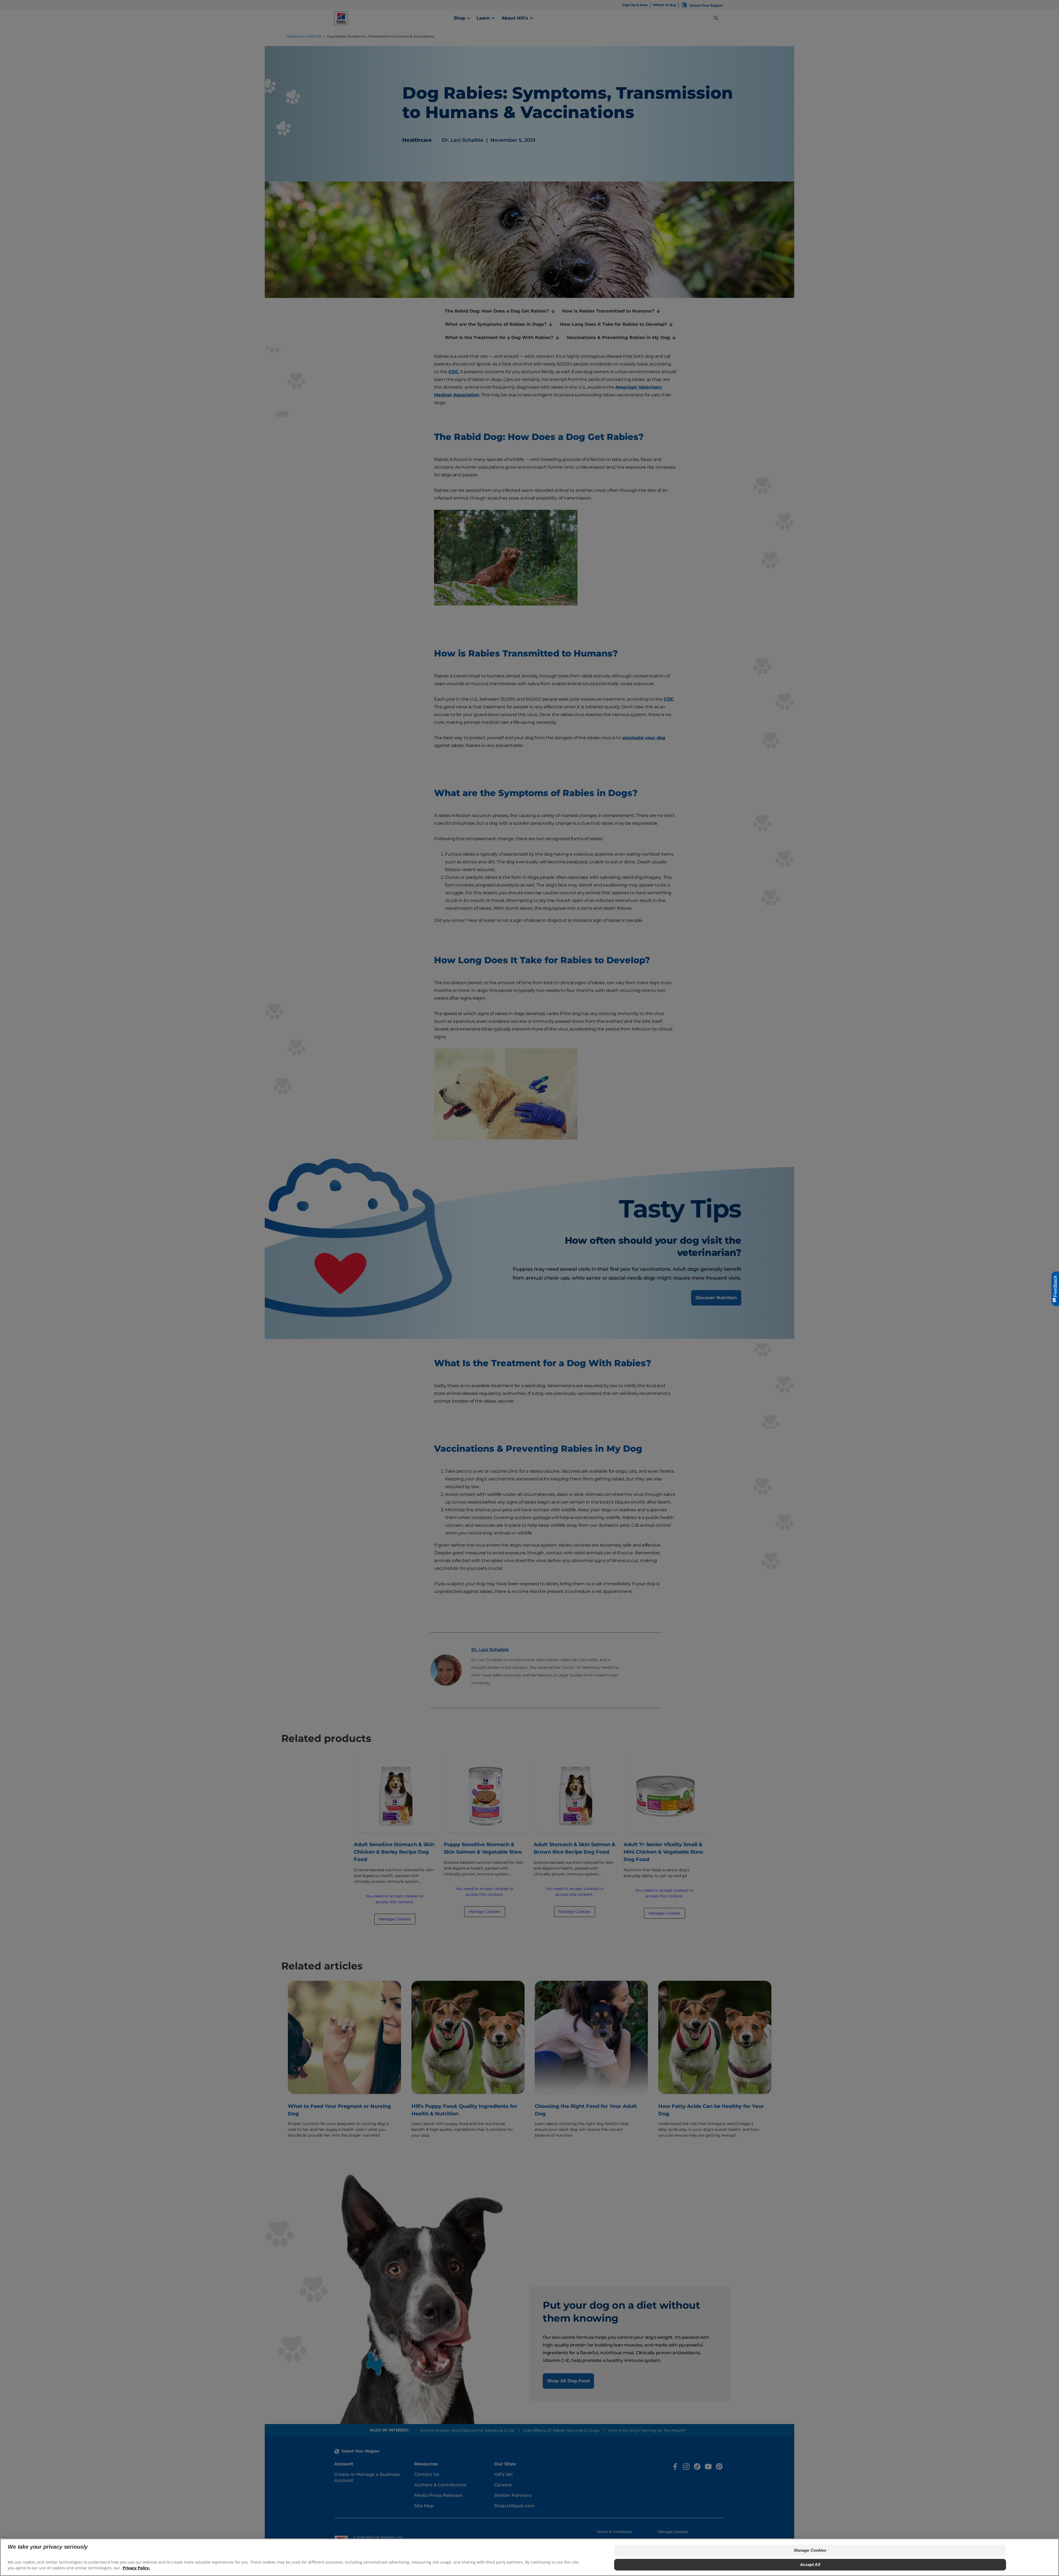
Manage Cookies (810, 2550)
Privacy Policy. (136, 2568)
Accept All (810, 2565)
